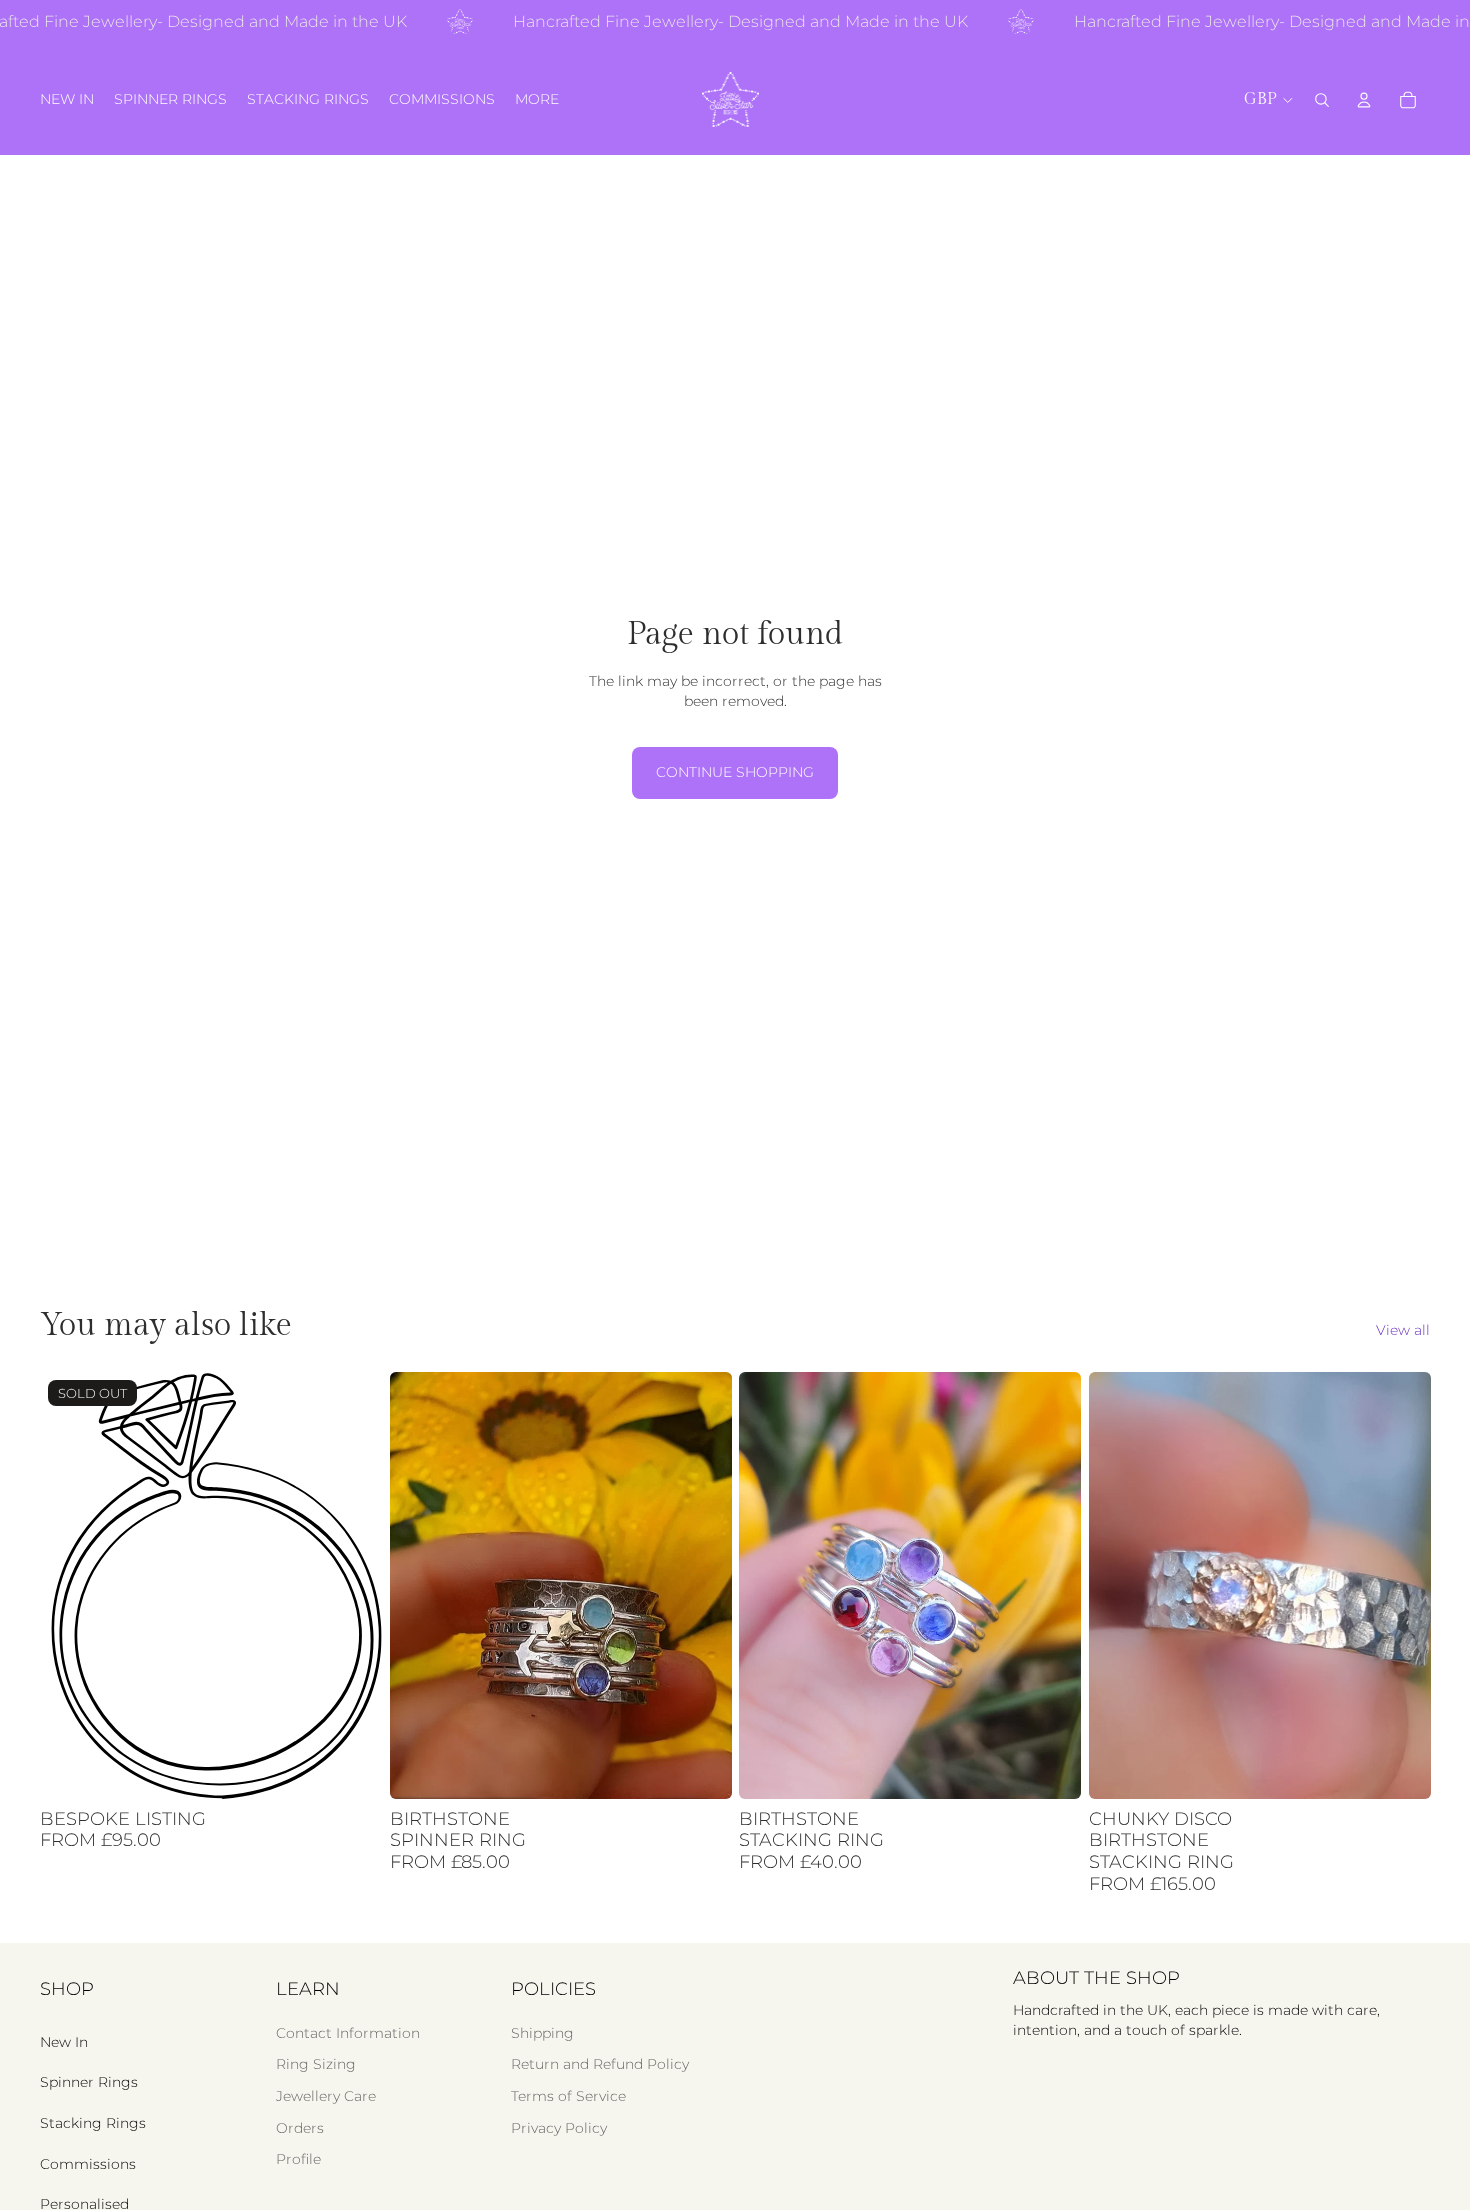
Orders (300, 2128)
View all (1403, 1330)
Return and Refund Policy (600, 2064)
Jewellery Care (326, 2096)
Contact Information (348, 2033)
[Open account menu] (1364, 100)
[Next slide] (701, 1585)
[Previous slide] (420, 1585)
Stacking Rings (93, 2123)
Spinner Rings (89, 2082)
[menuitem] (537, 100)
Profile (298, 2159)
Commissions (88, 2164)
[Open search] (1322, 100)
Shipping (542, 2033)
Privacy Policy (559, 2128)
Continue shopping (735, 772)
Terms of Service (568, 2096)
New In (64, 2042)
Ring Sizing (316, 2064)
